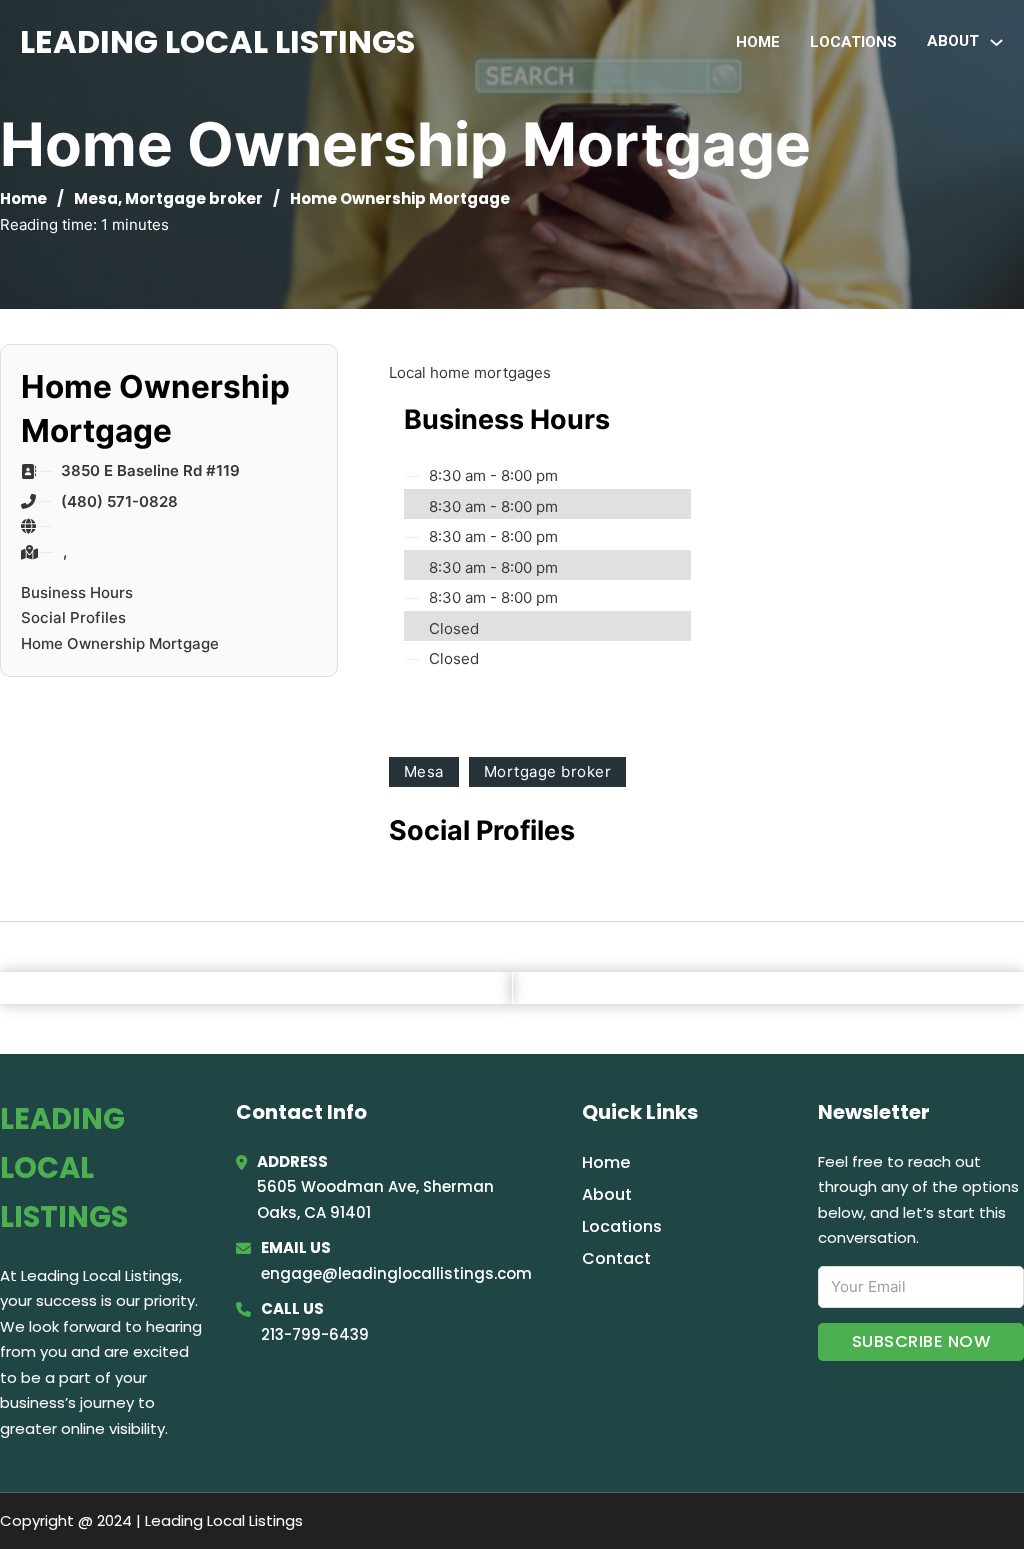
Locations (853, 42)
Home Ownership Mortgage (120, 643)
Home (758, 42)
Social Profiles (73, 617)
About (607, 1194)
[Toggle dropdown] (996, 42)
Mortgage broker (194, 198)
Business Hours (77, 592)
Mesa (96, 198)
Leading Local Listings (217, 41)
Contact (616, 1258)
